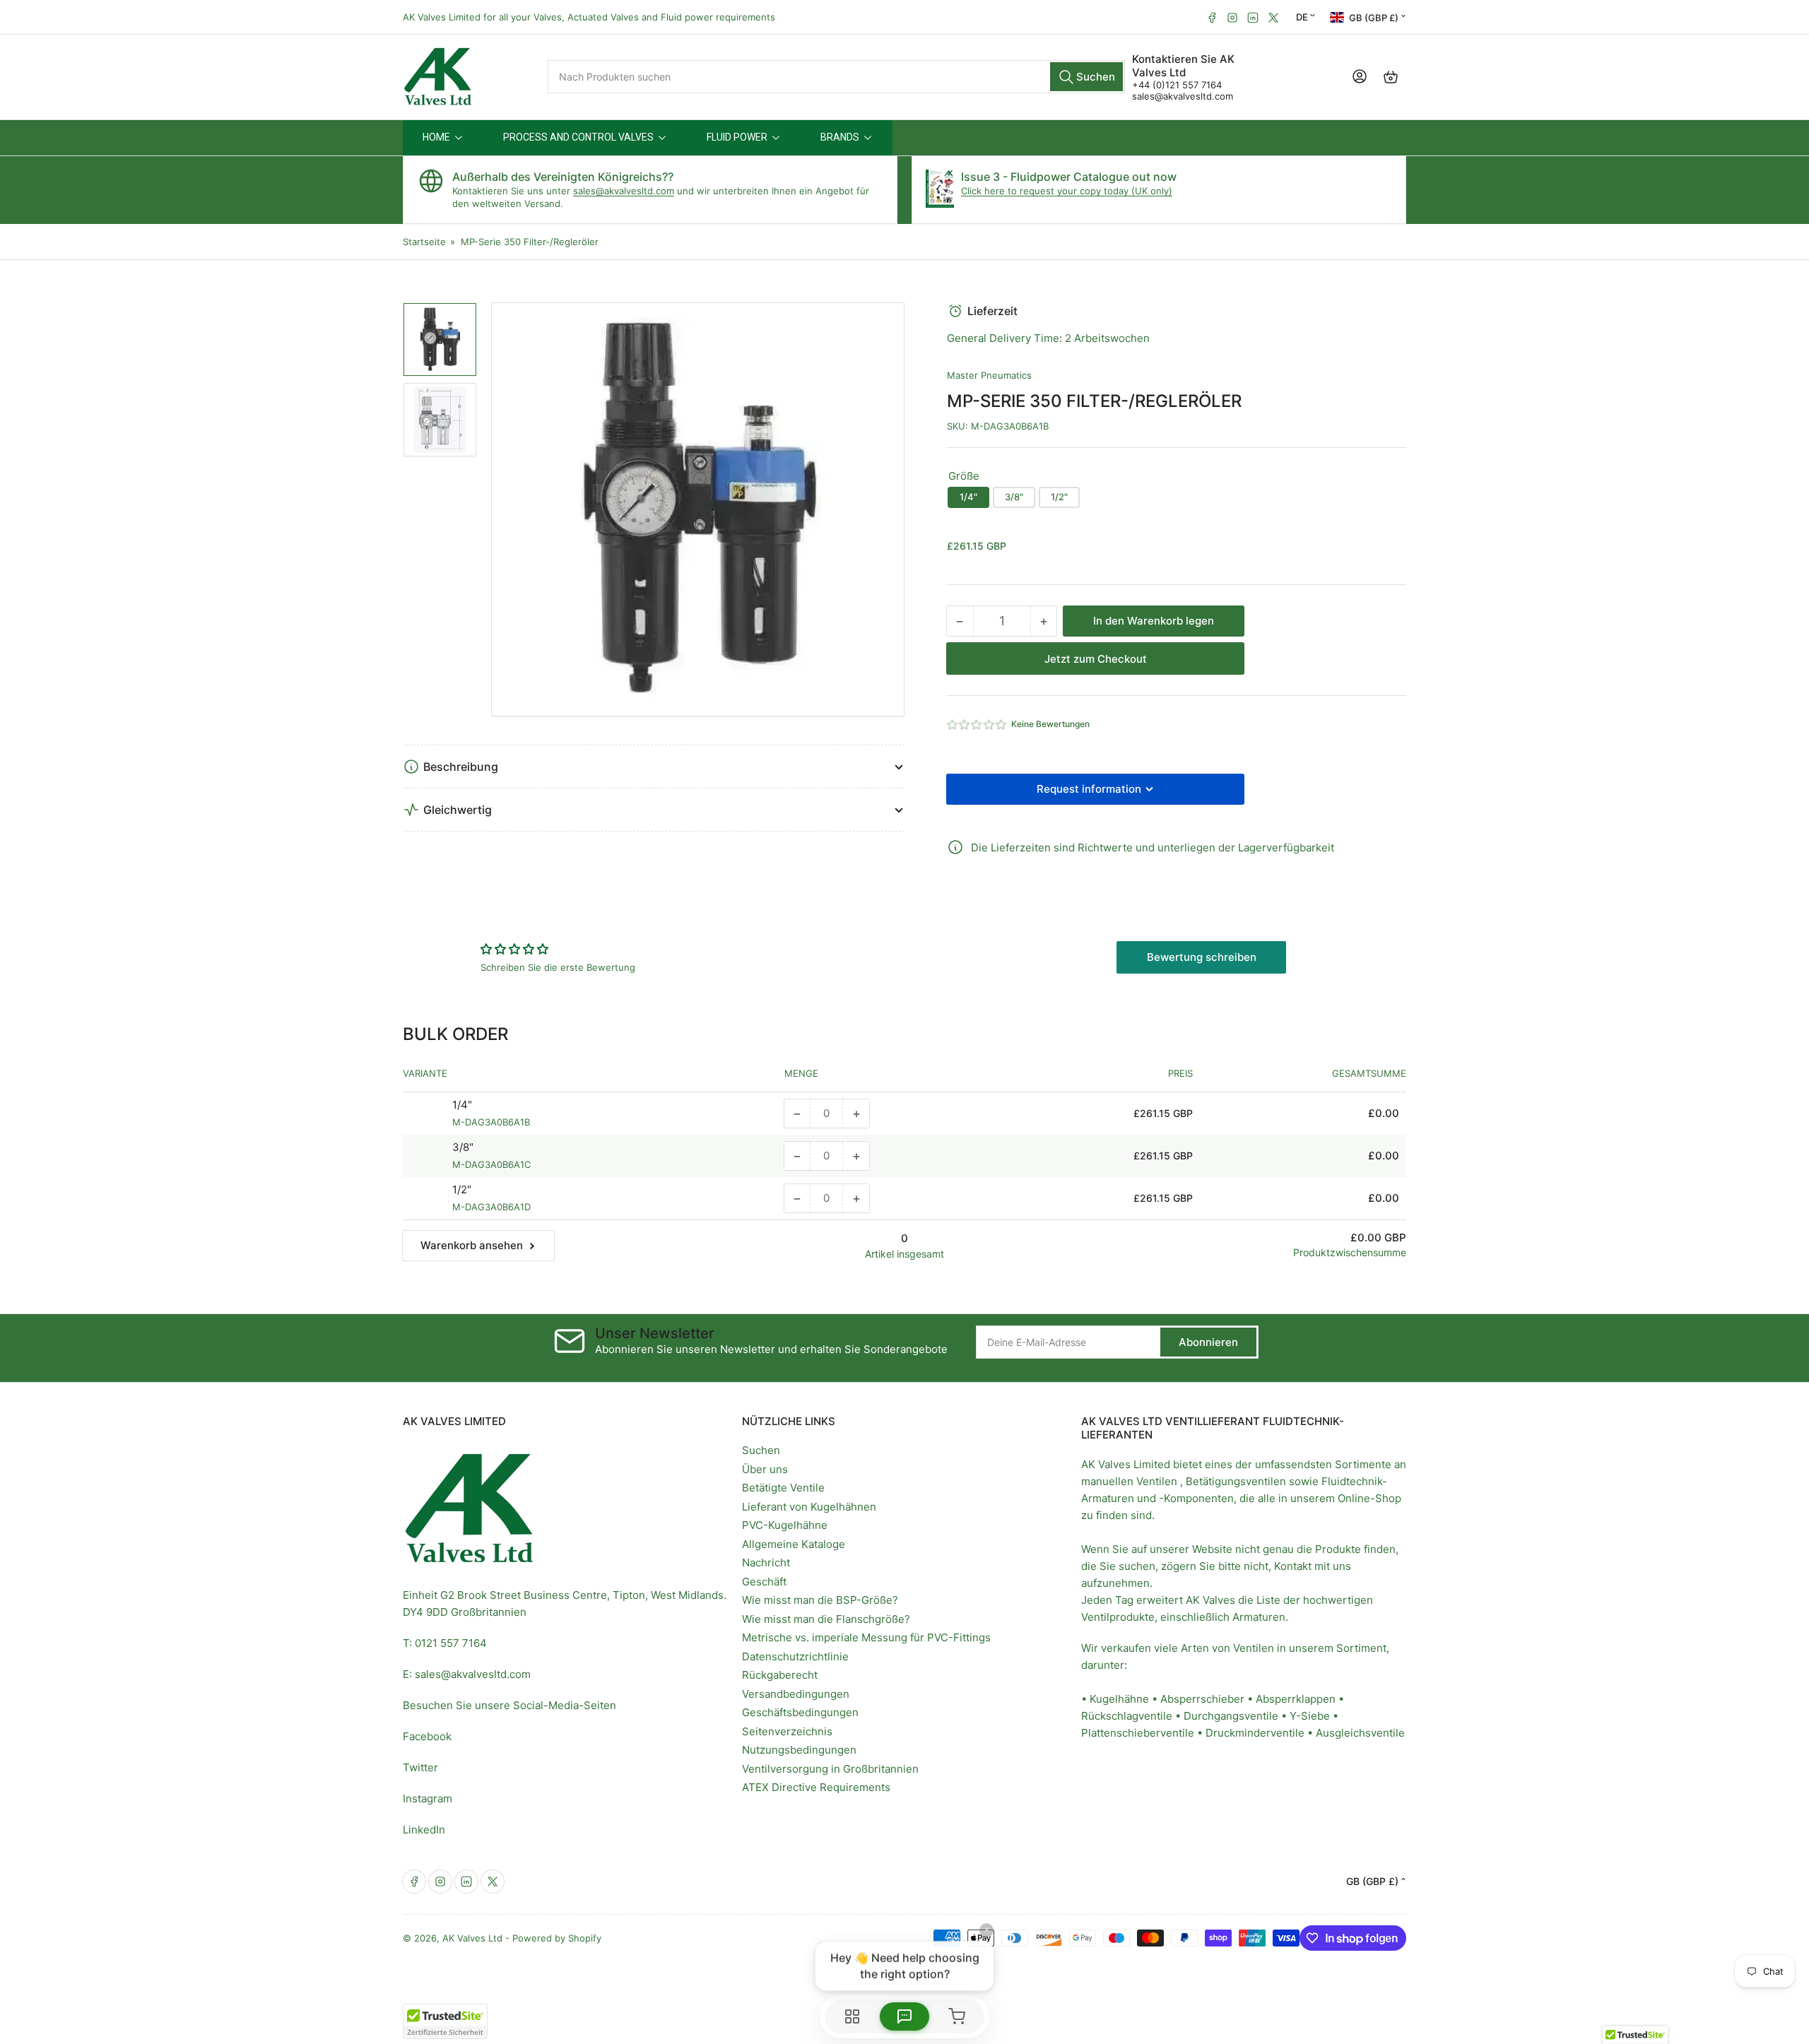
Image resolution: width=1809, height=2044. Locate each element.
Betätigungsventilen (1236, 1481)
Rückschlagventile (1127, 1716)
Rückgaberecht (780, 1675)
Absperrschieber (1202, 1699)
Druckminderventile (1255, 1733)
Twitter (420, 1767)
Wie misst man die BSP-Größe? (820, 1600)
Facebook (427, 1736)
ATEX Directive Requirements (816, 1787)
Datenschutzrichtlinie (795, 1656)
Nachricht (766, 1562)
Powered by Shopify (557, 1938)
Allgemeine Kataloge (794, 1544)
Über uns (765, 1469)
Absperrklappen (1296, 1699)
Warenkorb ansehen (472, 1245)
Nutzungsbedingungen (799, 1750)
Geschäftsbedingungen (800, 1712)
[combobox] (836, 77)
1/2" (1059, 497)
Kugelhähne (1119, 1699)
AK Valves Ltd (472, 1938)
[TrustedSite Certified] (445, 2021)
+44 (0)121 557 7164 (1177, 85)
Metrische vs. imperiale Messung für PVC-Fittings (866, 1637)
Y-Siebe (1310, 1716)
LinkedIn (424, 1830)
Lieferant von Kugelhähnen (809, 1507)
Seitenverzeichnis (787, 1731)
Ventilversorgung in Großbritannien (830, 1769)
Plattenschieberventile (1138, 1733)
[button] (977, 725)
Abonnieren (1208, 1342)
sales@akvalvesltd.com (1183, 96)
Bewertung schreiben (1202, 957)
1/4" (968, 497)
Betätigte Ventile (783, 1488)
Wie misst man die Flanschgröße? (826, 1619)
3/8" (1014, 497)
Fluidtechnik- (1354, 1481)
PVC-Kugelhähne (785, 1525)
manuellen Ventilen (1129, 1481)
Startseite (424, 242)
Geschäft (764, 1582)
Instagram (428, 1798)
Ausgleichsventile (1360, 1733)
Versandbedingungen (796, 1694)
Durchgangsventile (1231, 1716)
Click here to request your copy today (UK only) (1067, 191)
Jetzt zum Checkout (1096, 659)
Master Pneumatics (989, 375)
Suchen (761, 1450)
